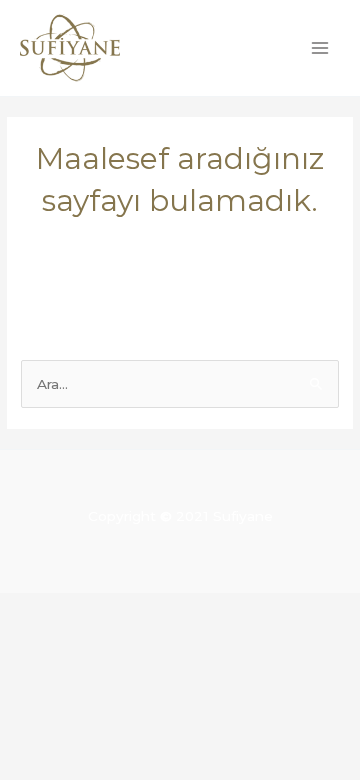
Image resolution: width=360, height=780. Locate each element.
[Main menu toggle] (320, 48)
